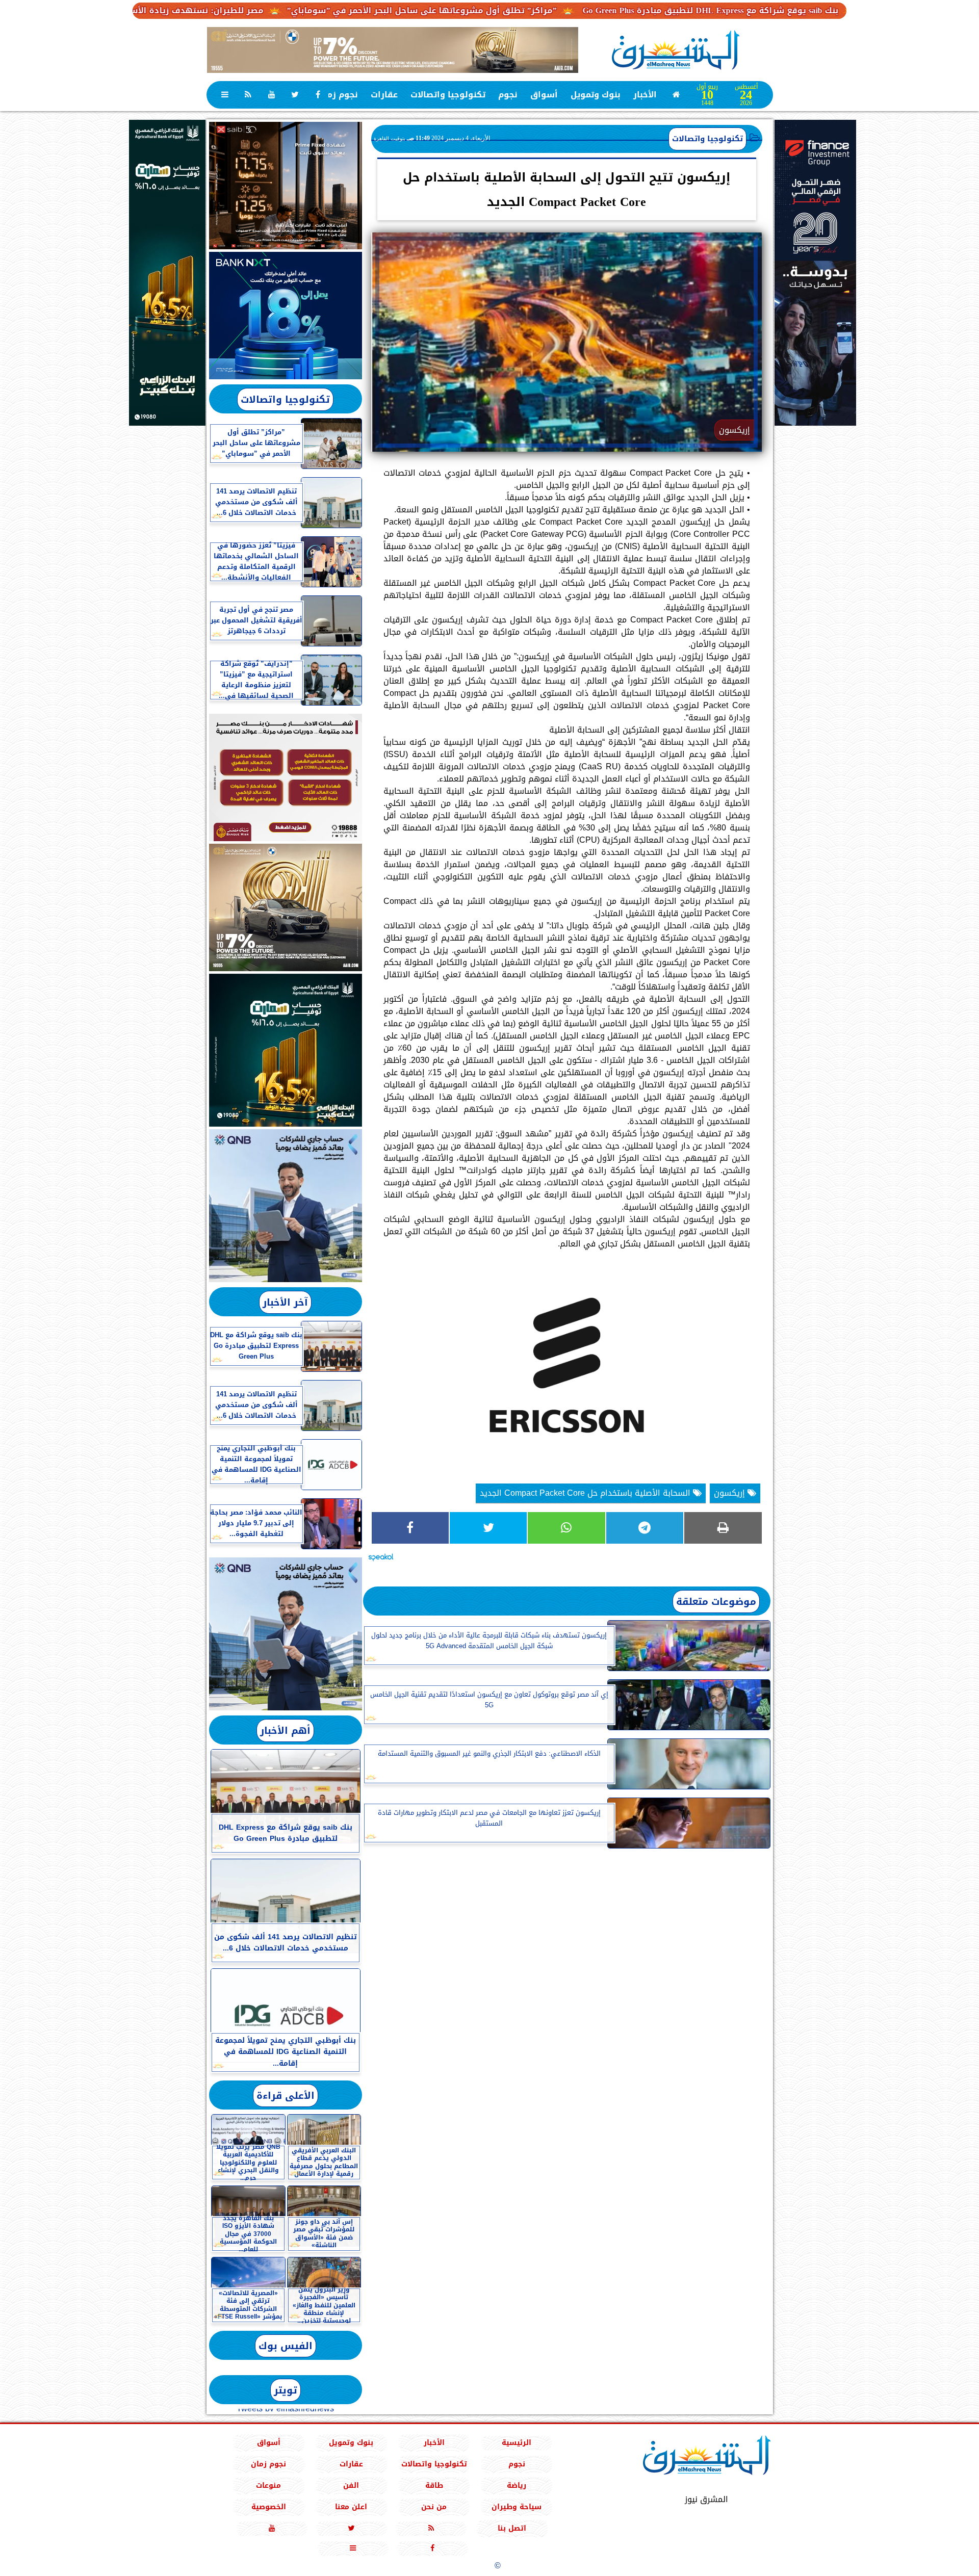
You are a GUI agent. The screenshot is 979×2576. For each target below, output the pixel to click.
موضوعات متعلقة (716, 1602)
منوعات (268, 2486)
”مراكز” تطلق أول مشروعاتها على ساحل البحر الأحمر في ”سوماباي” (526, 10)
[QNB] (286, 1206)
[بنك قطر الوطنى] (286, 1634)
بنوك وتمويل (596, 95)
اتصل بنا (512, 2528)
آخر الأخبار (285, 1302)
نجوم (508, 95)
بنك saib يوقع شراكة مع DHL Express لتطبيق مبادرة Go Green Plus (815, 10)
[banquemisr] (286, 777)
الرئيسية (517, 2443)
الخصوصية (268, 2507)
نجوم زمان (338, 95)
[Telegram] (645, 1528)
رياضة (517, 2486)
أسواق (544, 95)
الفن (351, 2486)
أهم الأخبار (285, 1731)
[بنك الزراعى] (286, 1050)
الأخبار (645, 95)
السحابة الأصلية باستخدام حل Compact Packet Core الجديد (586, 1493)
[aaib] (393, 50)
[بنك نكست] (286, 316)
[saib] (286, 186)
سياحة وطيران (517, 2507)
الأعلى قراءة (286, 2096)
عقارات (384, 95)
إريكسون (731, 1493)
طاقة (434, 2486)
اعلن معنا (351, 2507)
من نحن (434, 2507)
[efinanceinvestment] (815, 324)
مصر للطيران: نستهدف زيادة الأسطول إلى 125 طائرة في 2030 (246, 10)
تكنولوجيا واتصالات (448, 95)
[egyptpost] (167, 273)
